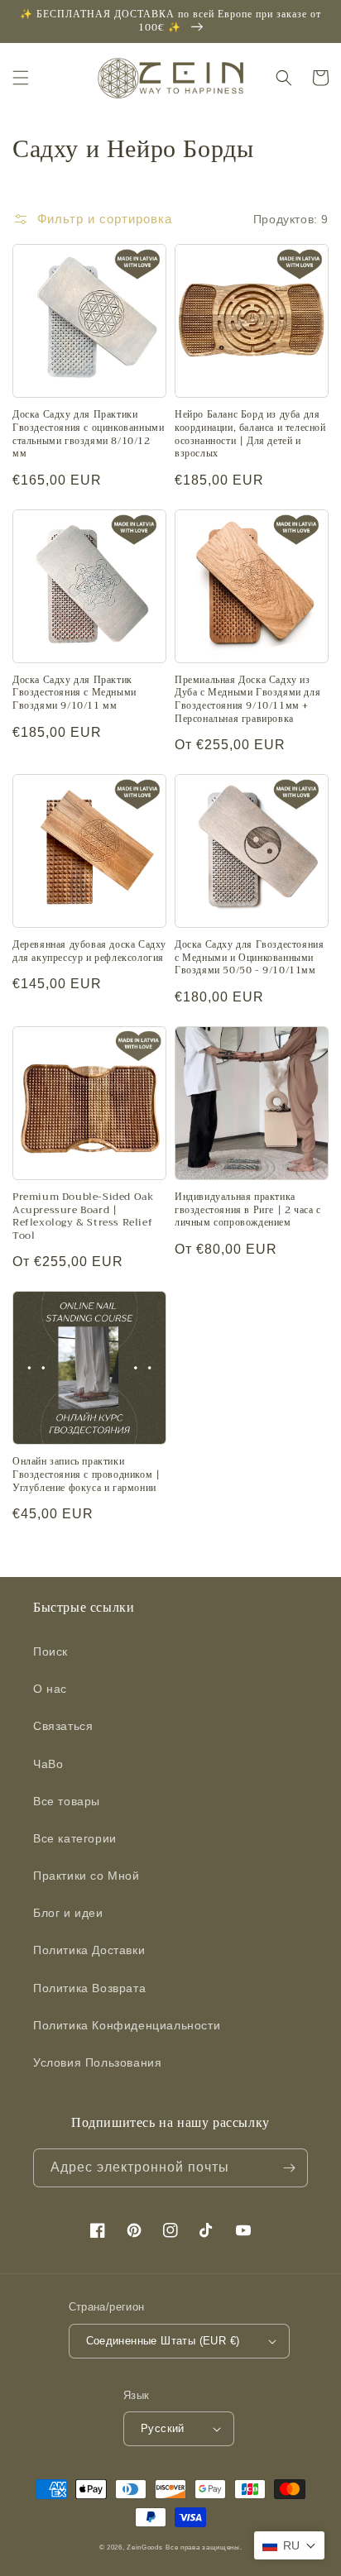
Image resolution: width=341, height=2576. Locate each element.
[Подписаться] (289, 2168)
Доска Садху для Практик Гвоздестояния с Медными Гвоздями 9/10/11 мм (74, 693)
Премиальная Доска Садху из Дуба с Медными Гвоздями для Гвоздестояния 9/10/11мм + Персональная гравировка (247, 700)
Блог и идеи (68, 1913)
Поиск (50, 1651)
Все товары (67, 1801)
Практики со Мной (86, 1876)
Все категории (75, 1838)
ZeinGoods (144, 2547)
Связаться (63, 1726)
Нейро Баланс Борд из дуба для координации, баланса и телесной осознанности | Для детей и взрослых (250, 434)
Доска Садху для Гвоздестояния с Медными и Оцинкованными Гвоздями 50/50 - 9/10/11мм (249, 958)
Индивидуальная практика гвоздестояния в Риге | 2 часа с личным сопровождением (248, 1210)
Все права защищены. (204, 2547)
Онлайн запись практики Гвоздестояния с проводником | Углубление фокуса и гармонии (86, 1475)
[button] (21, 78)
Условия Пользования (97, 2062)
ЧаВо (48, 1764)
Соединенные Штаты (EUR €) (163, 2341)
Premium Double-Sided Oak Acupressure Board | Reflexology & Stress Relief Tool (83, 1216)
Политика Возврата (89, 1988)
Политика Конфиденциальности (127, 2025)
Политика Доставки (89, 1950)
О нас (50, 1689)
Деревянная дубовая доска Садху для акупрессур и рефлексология (89, 951)
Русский (163, 2428)
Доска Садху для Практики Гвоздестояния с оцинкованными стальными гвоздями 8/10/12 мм (88, 434)
